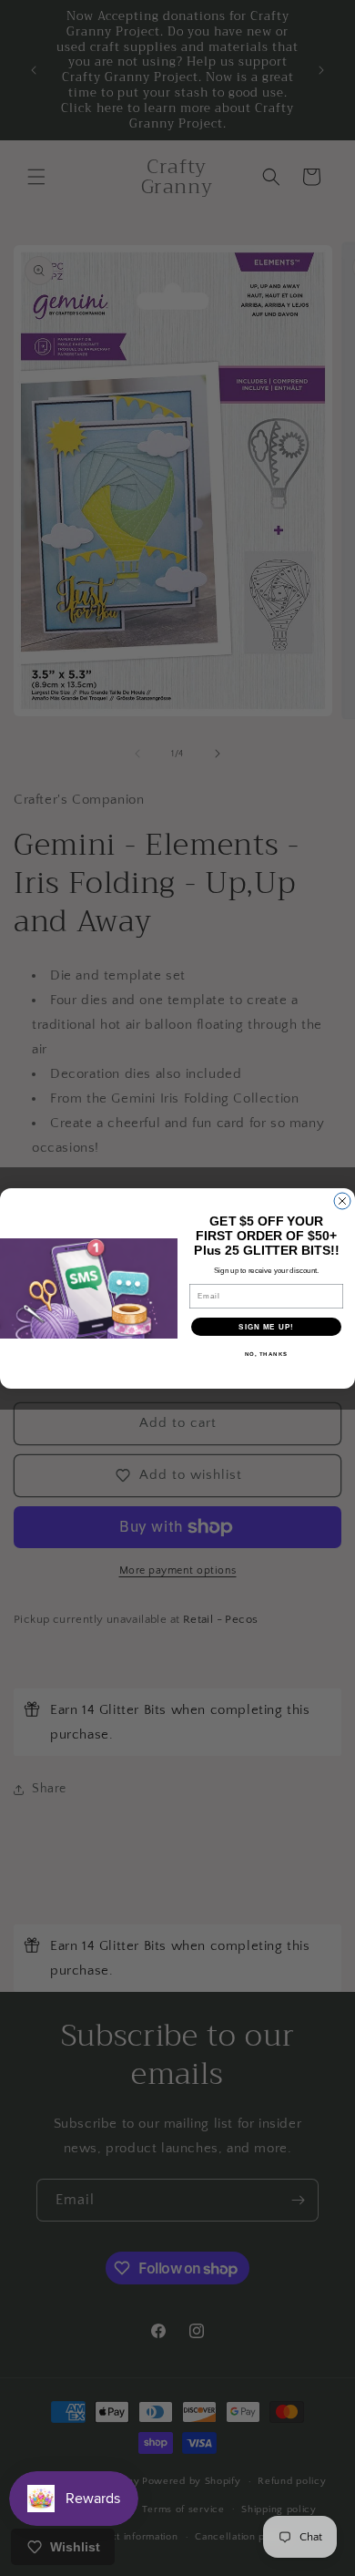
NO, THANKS (267, 1354)
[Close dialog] (342, 1201)
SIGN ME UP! (266, 1326)
